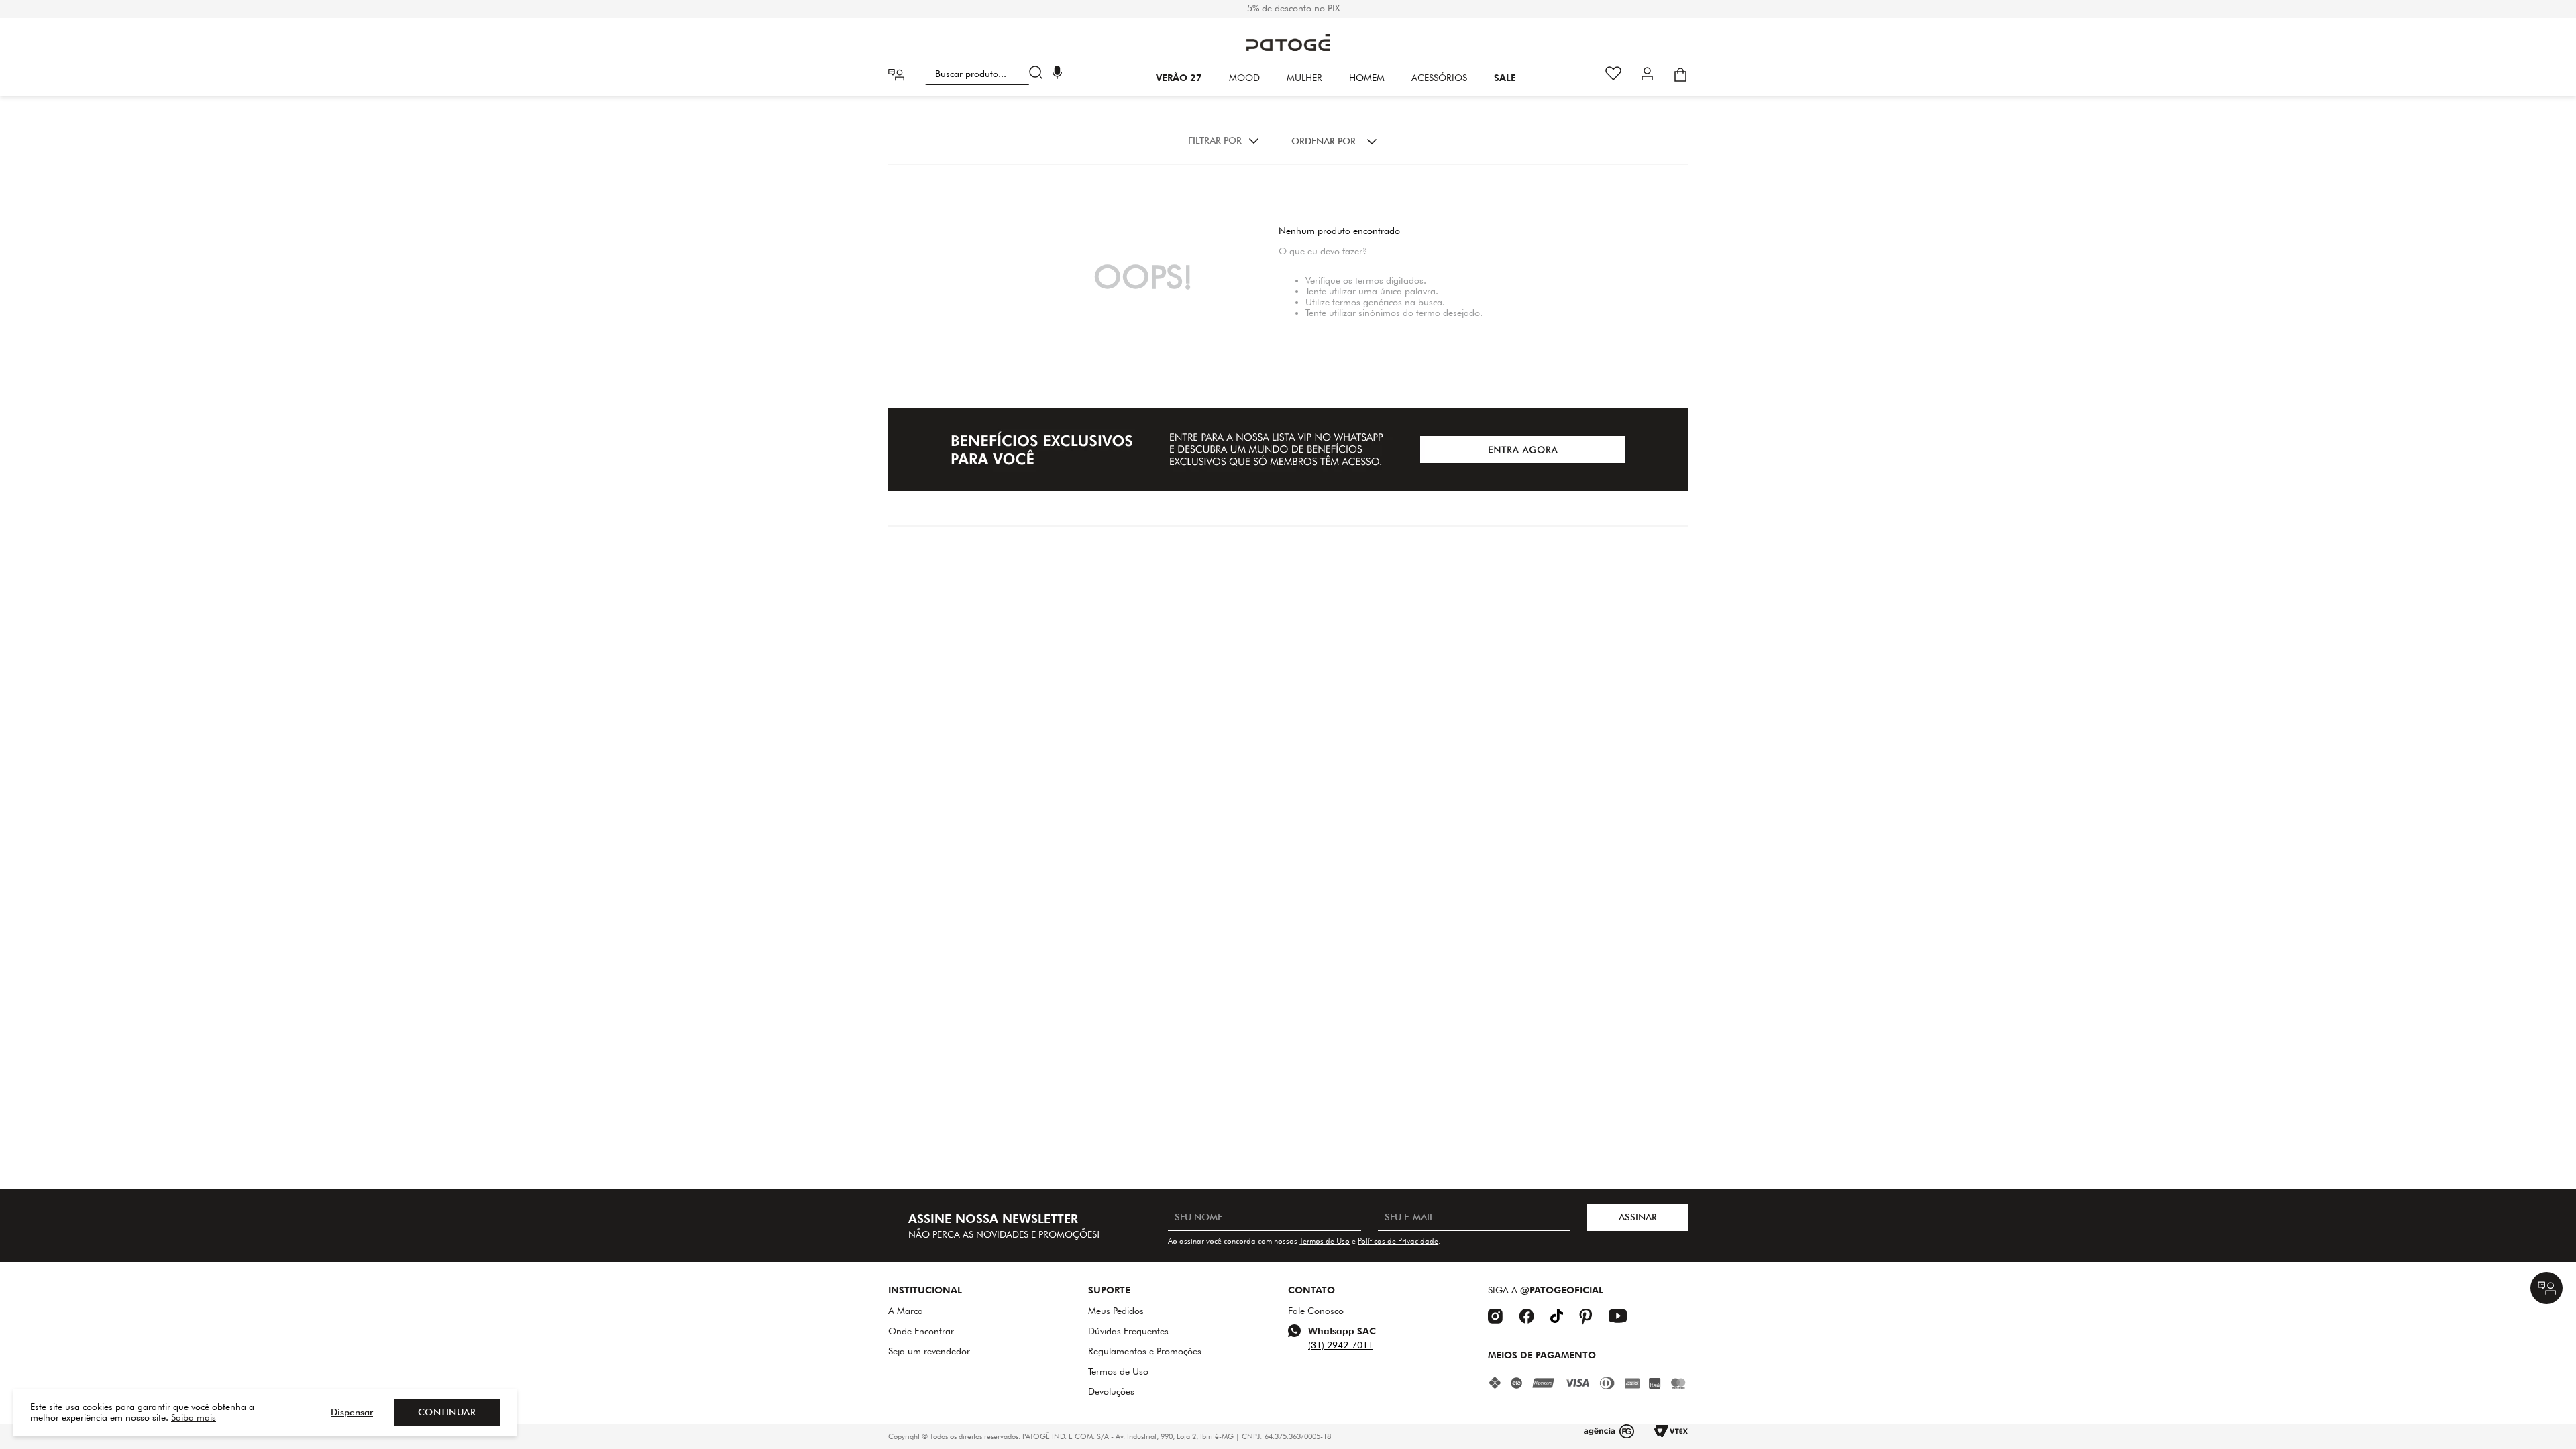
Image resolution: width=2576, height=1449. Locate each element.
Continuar (447, 1412)
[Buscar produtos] (1039, 74)
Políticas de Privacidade (1398, 1241)
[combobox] (986, 74)
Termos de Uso (1325, 1241)
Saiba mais (194, 1417)
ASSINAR (1638, 1217)
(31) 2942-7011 (1341, 1345)
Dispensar (352, 1412)
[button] (1057, 74)
